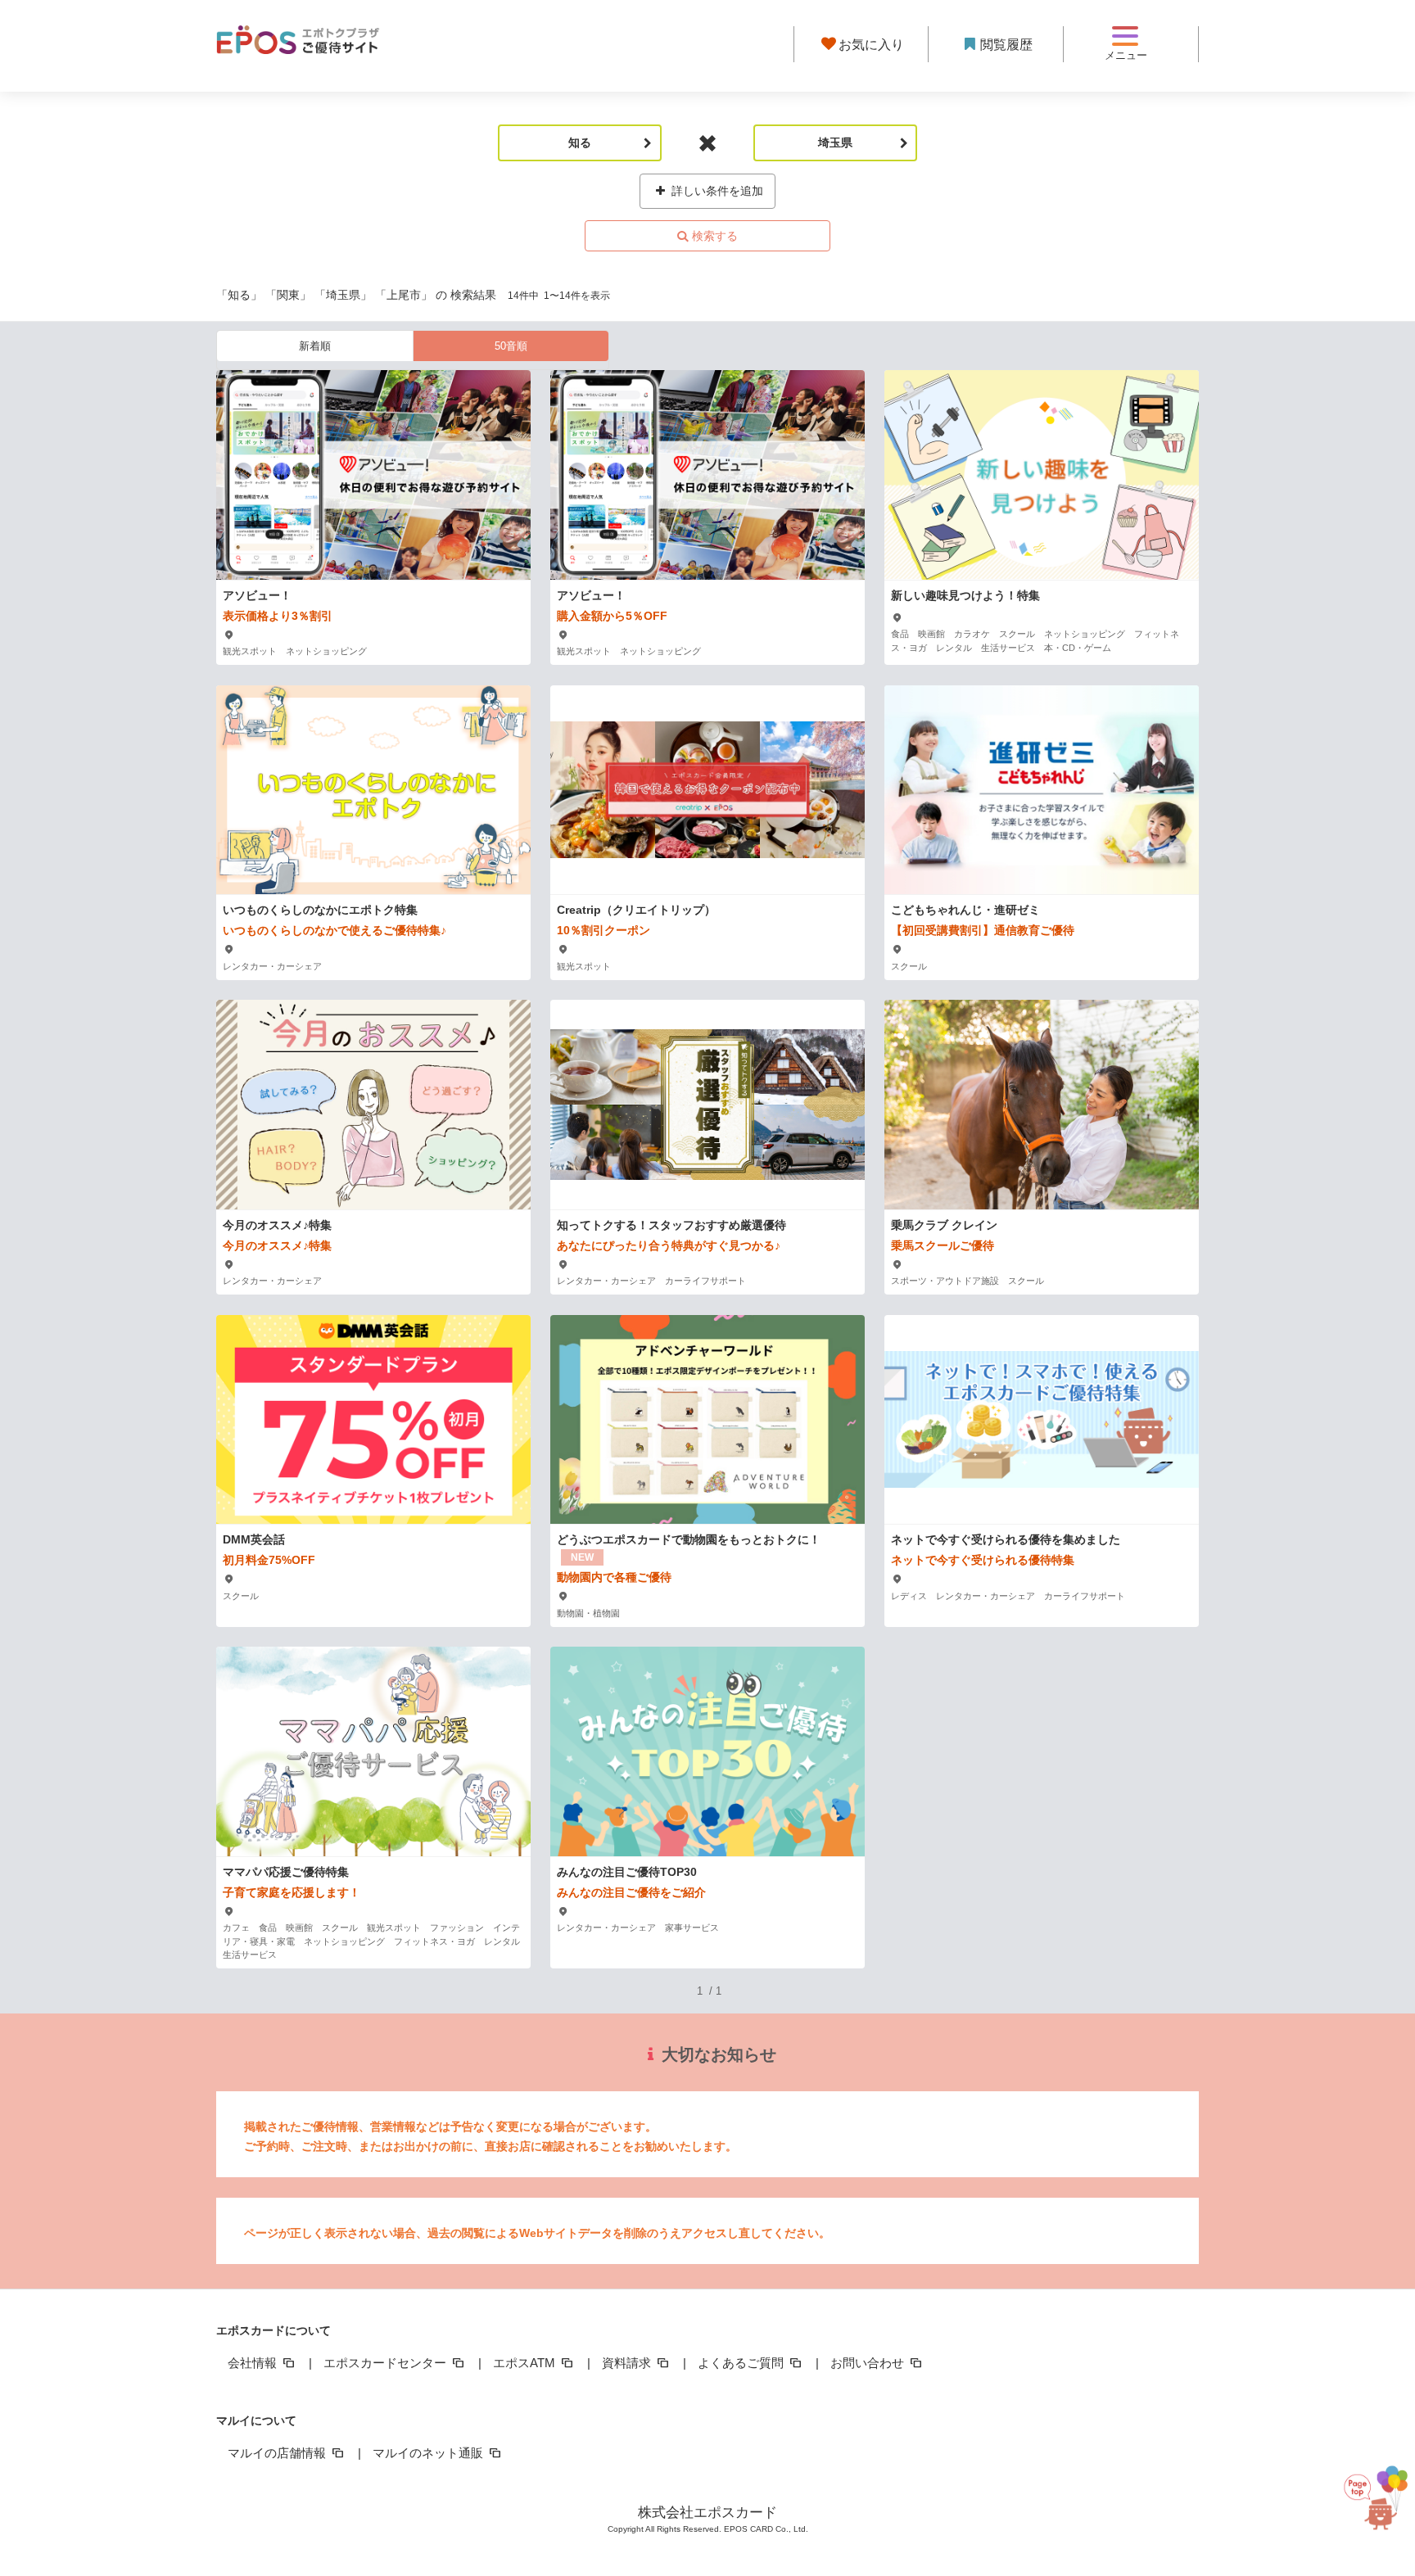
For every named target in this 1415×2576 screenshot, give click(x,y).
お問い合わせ (869, 2363)
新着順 (315, 346)
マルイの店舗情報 (278, 2453)
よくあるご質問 (742, 2363)
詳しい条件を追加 (716, 191)
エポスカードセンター (387, 2363)
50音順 (511, 346)
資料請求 (628, 2363)
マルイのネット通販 (429, 2453)
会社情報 (254, 2363)
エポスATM (526, 2363)
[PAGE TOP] (1365, 2499)
